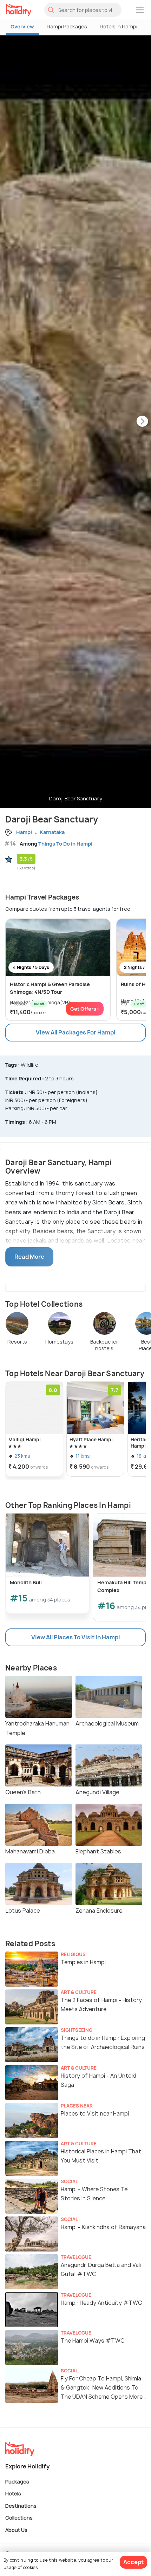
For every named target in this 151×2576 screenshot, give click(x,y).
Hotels (13, 2493)
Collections (19, 2518)
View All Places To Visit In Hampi (76, 1637)
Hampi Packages (67, 26)
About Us (16, 2530)
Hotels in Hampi (119, 26)
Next (142, 422)
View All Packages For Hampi (76, 1032)
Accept (133, 2562)
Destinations (21, 2505)
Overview (22, 26)
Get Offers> (85, 1009)
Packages (17, 2481)
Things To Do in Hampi (65, 844)
